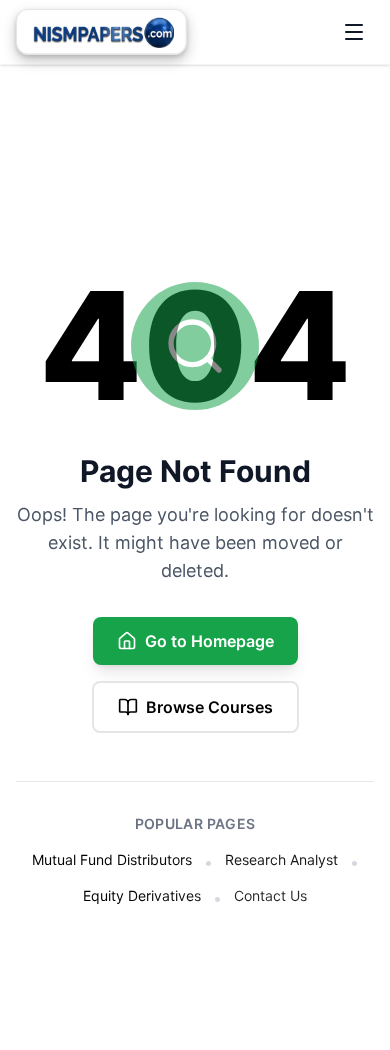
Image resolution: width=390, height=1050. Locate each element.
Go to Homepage (209, 641)
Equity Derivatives (142, 895)
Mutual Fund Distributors (112, 859)
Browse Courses (209, 707)
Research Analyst (281, 859)
